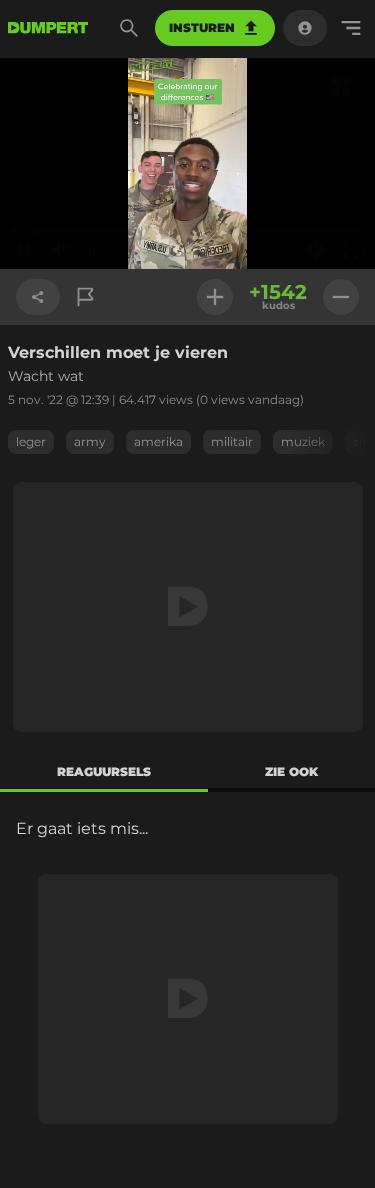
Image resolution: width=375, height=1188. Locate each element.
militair (232, 441)
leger (31, 441)
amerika (158, 441)
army (90, 441)
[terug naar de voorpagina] (48, 28)
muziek (303, 441)
